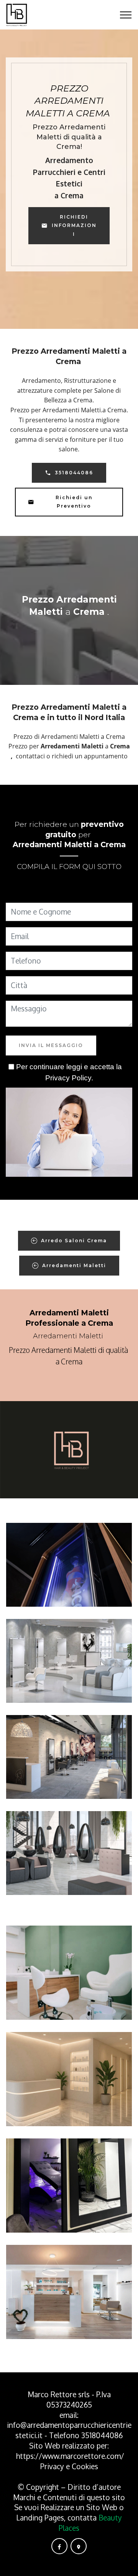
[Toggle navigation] (126, 15)
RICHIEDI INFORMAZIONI (74, 225)
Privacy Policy (68, 1078)
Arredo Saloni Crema (74, 1241)
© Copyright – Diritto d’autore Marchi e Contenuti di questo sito (69, 2492)
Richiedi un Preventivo (74, 502)
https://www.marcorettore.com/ (70, 2456)
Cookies (85, 2466)
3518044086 (74, 473)
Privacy (53, 2466)
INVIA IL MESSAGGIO (51, 1045)
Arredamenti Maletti (74, 1265)
